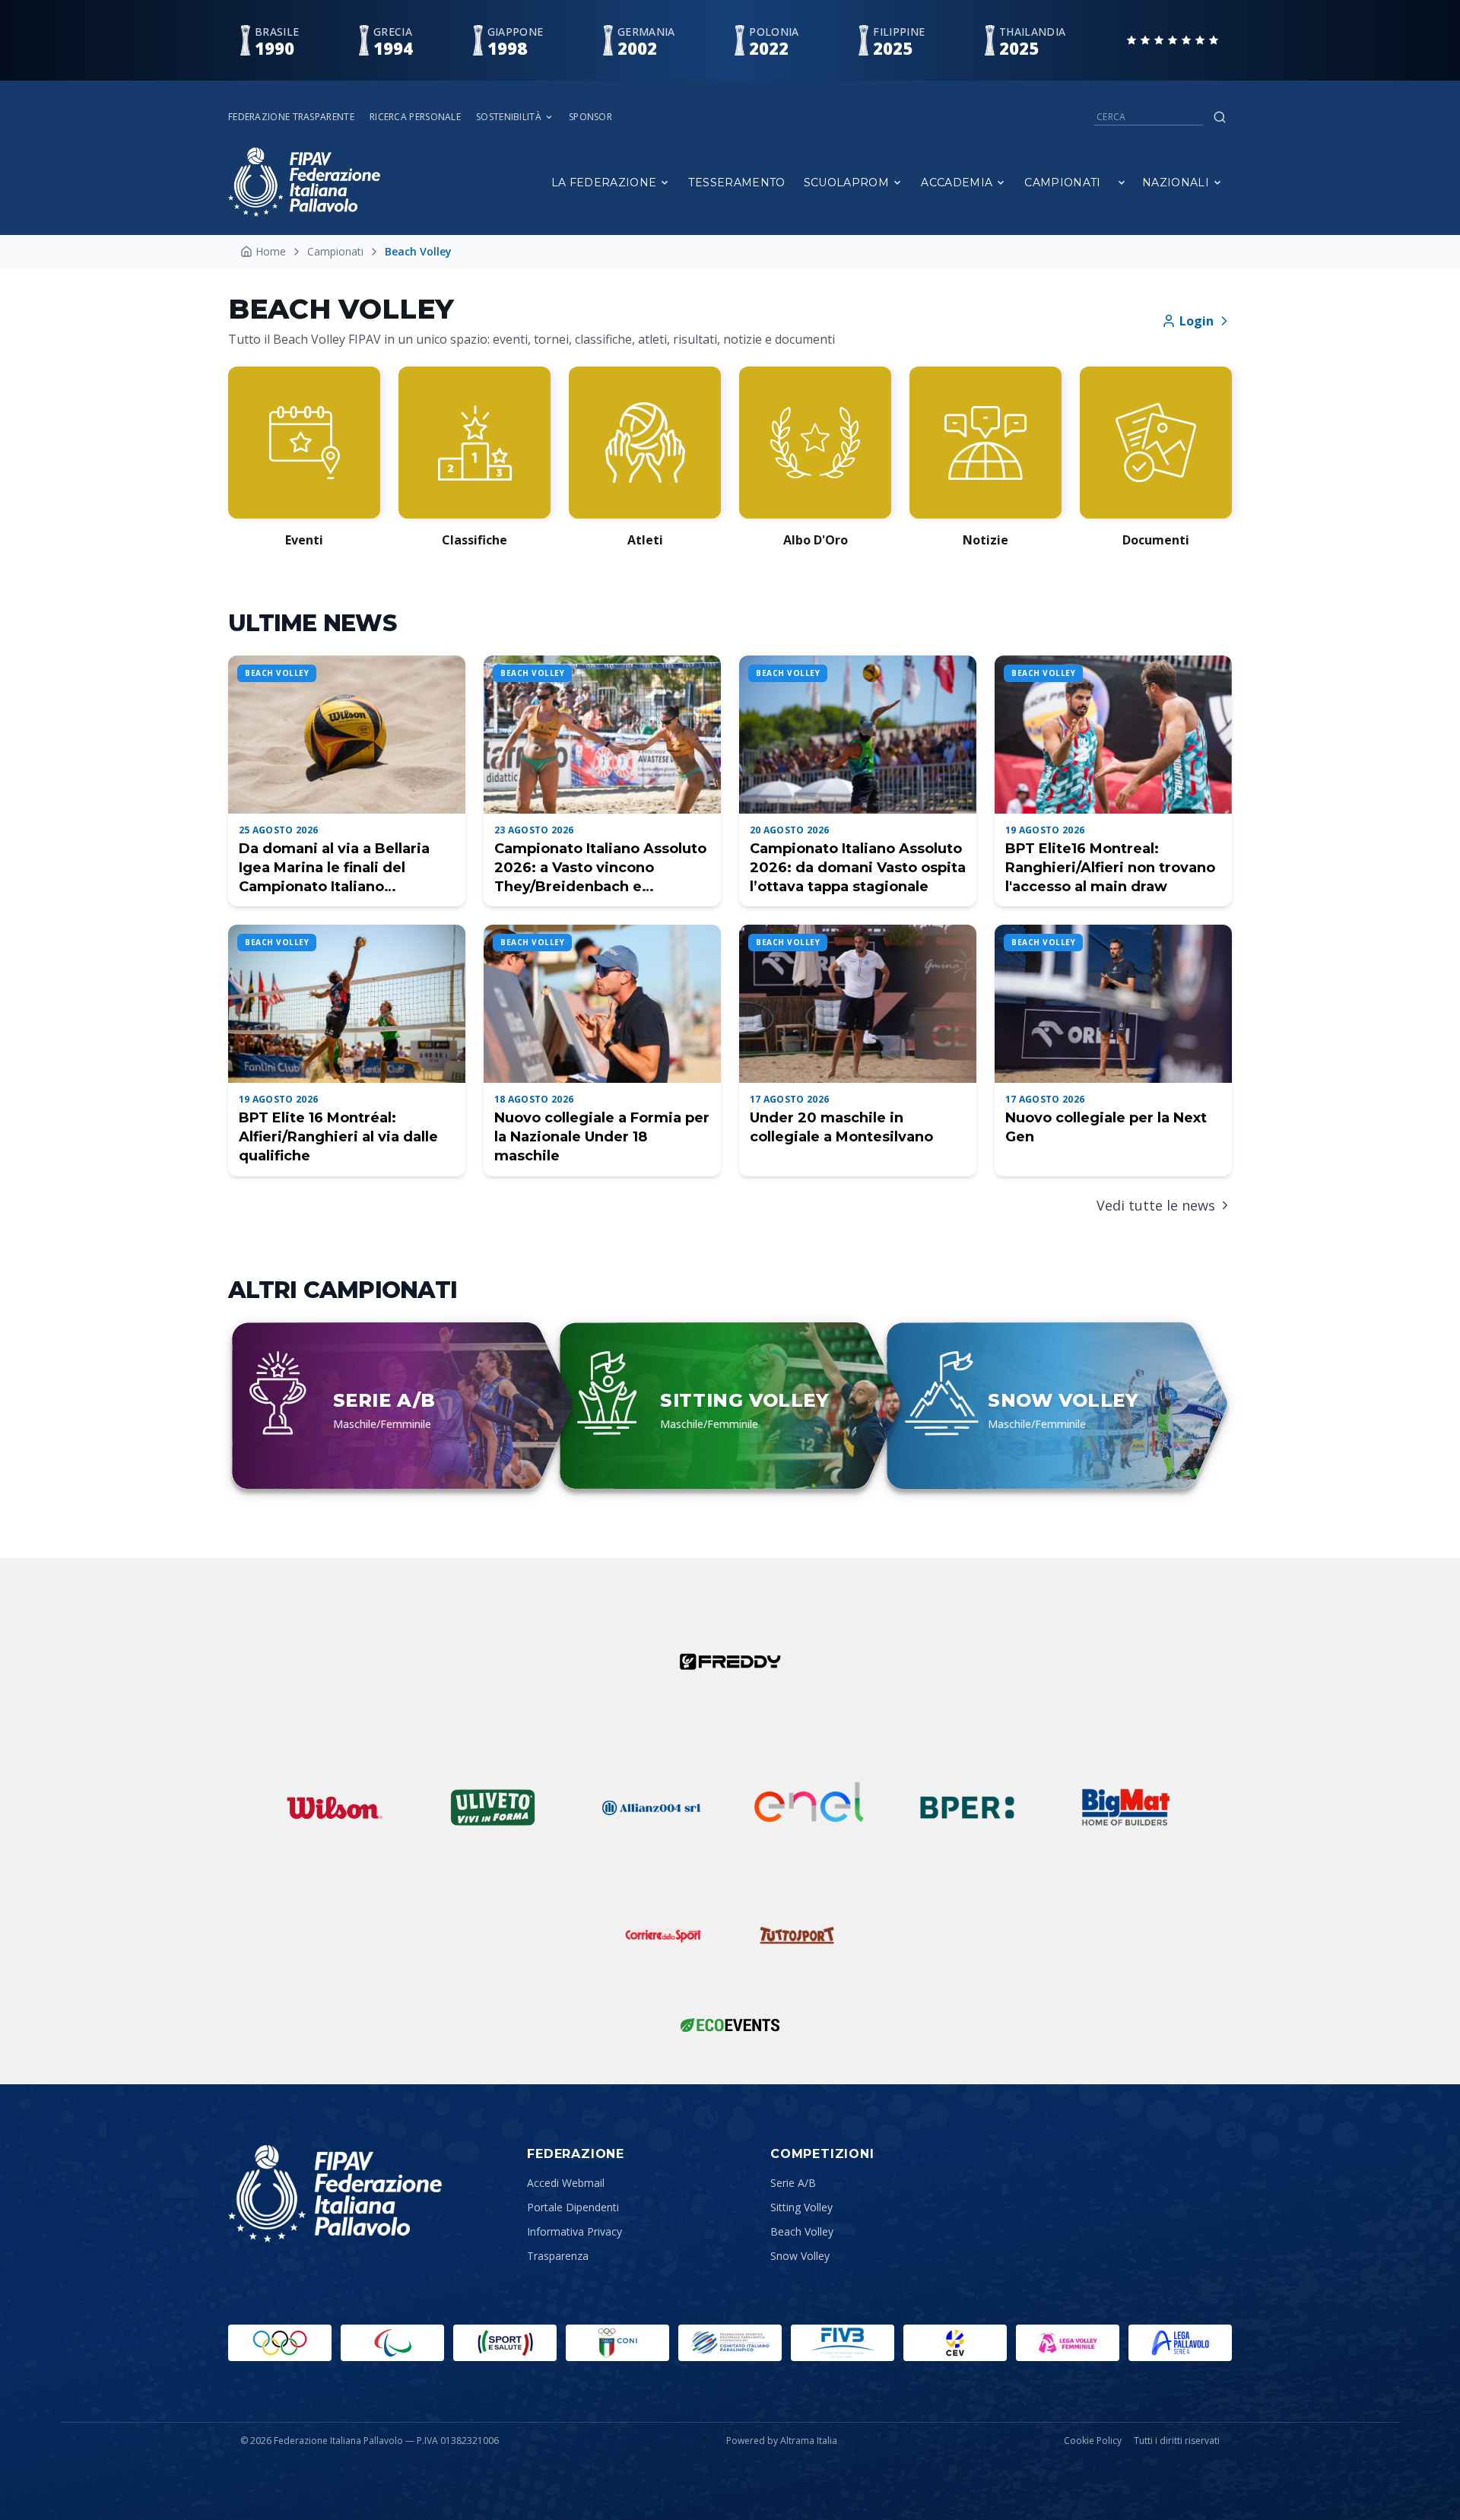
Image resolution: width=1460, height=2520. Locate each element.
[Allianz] (651, 1807)
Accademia (957, 182)
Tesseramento (736, 182)
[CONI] (617, 2343)
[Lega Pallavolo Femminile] (1068, 2343)
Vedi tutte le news (1156, 1205)
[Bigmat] (1125, 1807)
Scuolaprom (847, 182)
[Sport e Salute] (505, 2343)
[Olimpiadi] (280, 2343)
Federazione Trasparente (291, 117)
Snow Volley (800, 2256)
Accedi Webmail (566, 2183)
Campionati (1063, 182)
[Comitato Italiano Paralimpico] (730, 2343)
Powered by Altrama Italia (782, 2441)
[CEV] (955, 2343)
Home (271, 251)
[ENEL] (809, 1807)
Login (1197, 321)
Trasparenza (558, 2256)
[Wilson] (335, 1807)
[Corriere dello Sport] (663, 1935)
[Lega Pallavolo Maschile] (1180, 2343)
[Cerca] (1220, 117)
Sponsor (590, 117)
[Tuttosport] (797, 1935)
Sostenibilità (509, 117)
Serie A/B (793, 2183)
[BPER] (967, 1807)
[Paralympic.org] (392, 2343)
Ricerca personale (415, 117)
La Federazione (604, 182)
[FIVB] (843, 2343)
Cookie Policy (1093, 2441)
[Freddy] (730, 1661)
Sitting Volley (801, 2207)
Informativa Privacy (574, 2231)
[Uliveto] (493, 1807)
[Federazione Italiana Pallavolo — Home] (304, 182)
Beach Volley (802, 2231)
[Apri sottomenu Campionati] (1122, 182)
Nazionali (1176, 182)
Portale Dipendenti (573, 2207)
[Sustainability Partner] (730, 2025)
